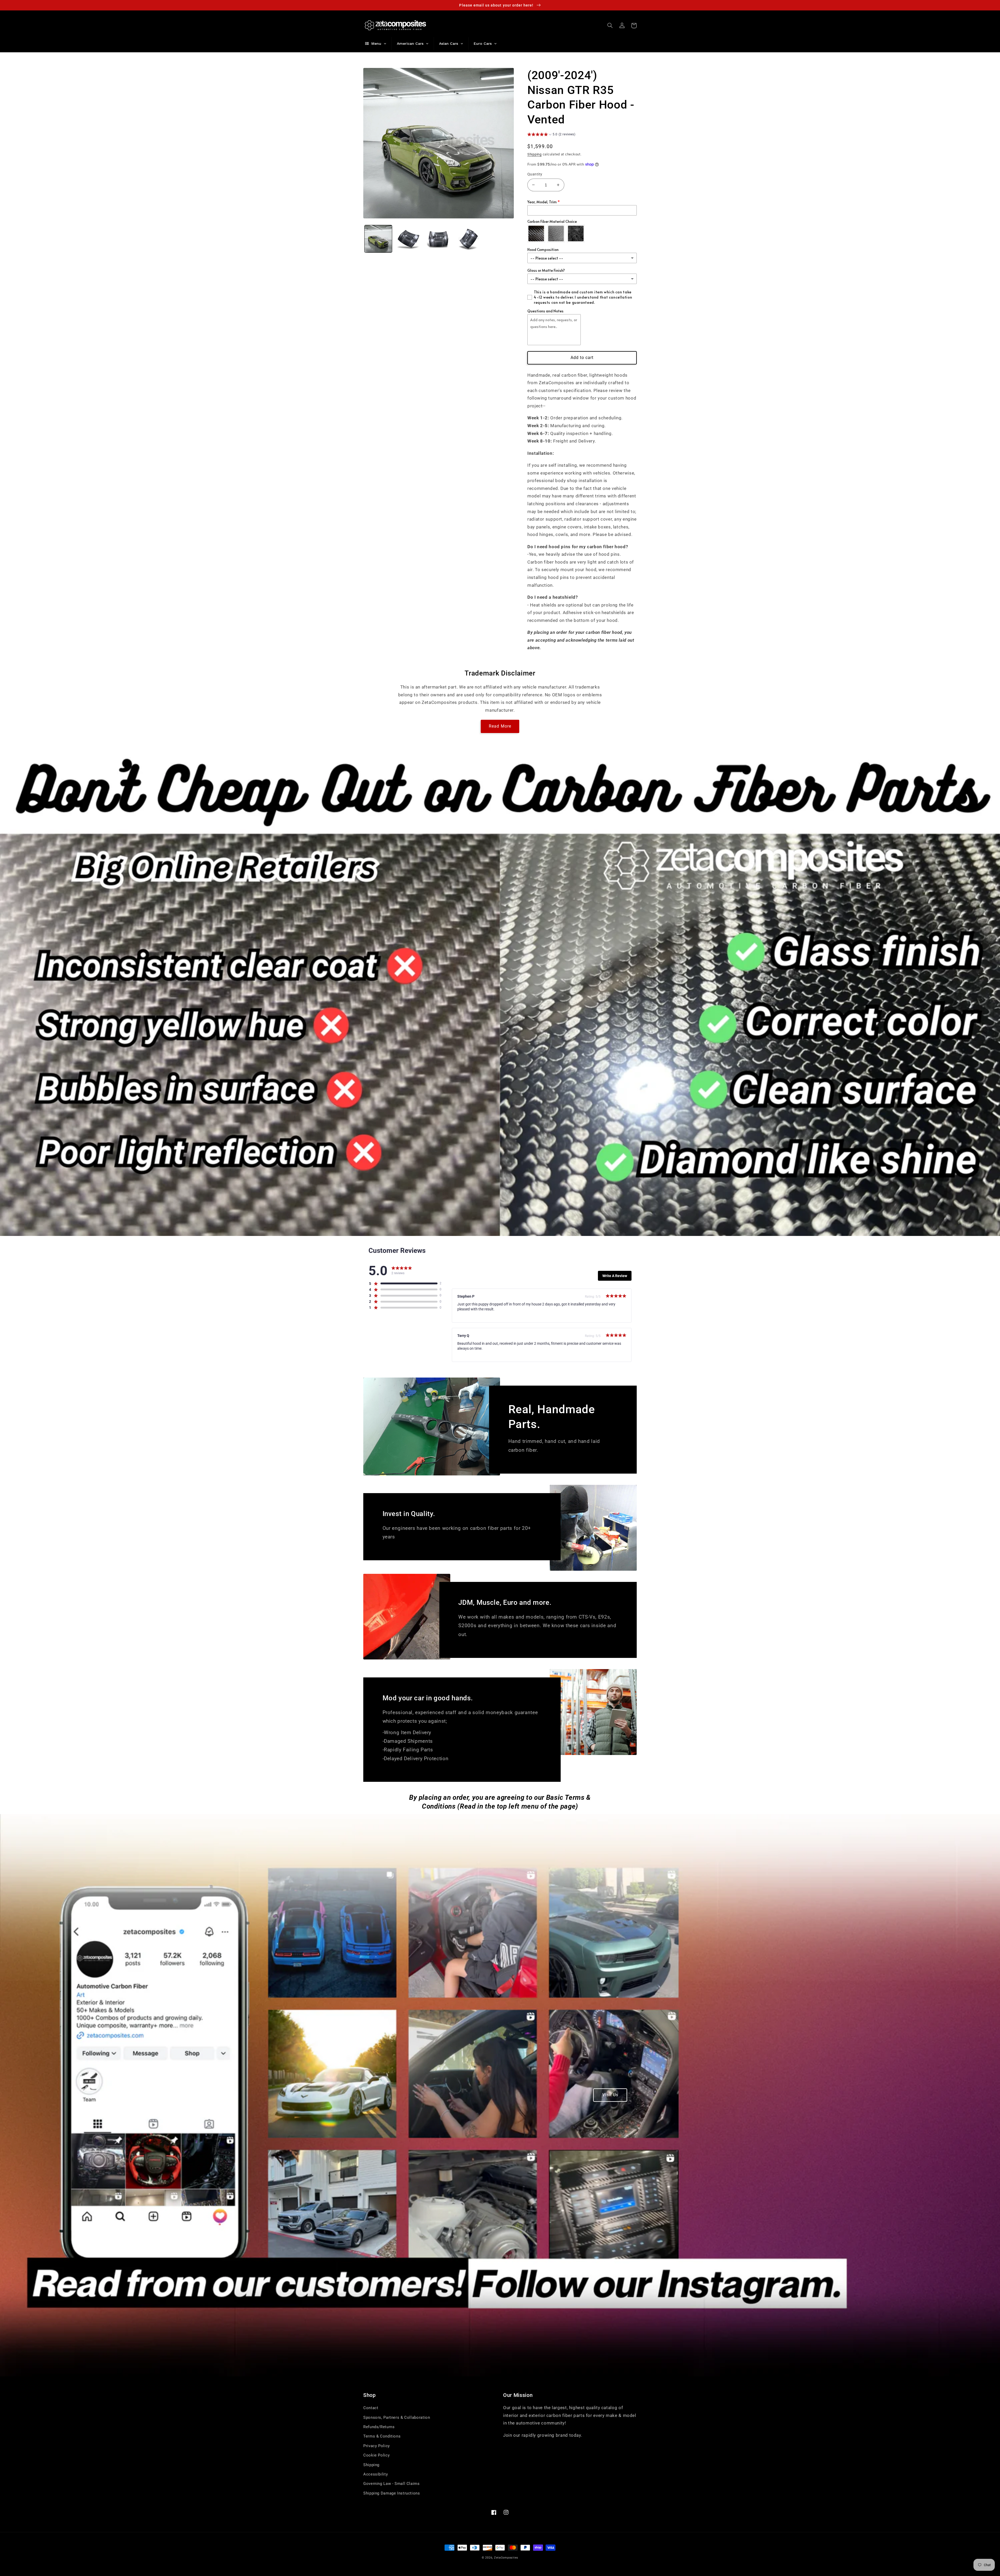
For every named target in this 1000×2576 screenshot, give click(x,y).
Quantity (535, 174)
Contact (371, 2408)
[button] (610, 26)
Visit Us (610, 2095)
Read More (500, 726)
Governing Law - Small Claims (392, 2484)
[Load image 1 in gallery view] (378, 239)
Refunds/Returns (379, 2427)
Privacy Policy (377, 2446)
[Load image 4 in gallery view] (469, 239)
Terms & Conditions (382, 2436)
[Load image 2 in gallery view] (408, 239)
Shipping (535, 154)
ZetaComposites (506, 2558)
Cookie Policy (376, 2455)
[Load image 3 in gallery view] (438, 239)
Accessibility (376, 2474)
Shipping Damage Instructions (392, 2493)
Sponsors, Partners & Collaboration (397, 2417)
